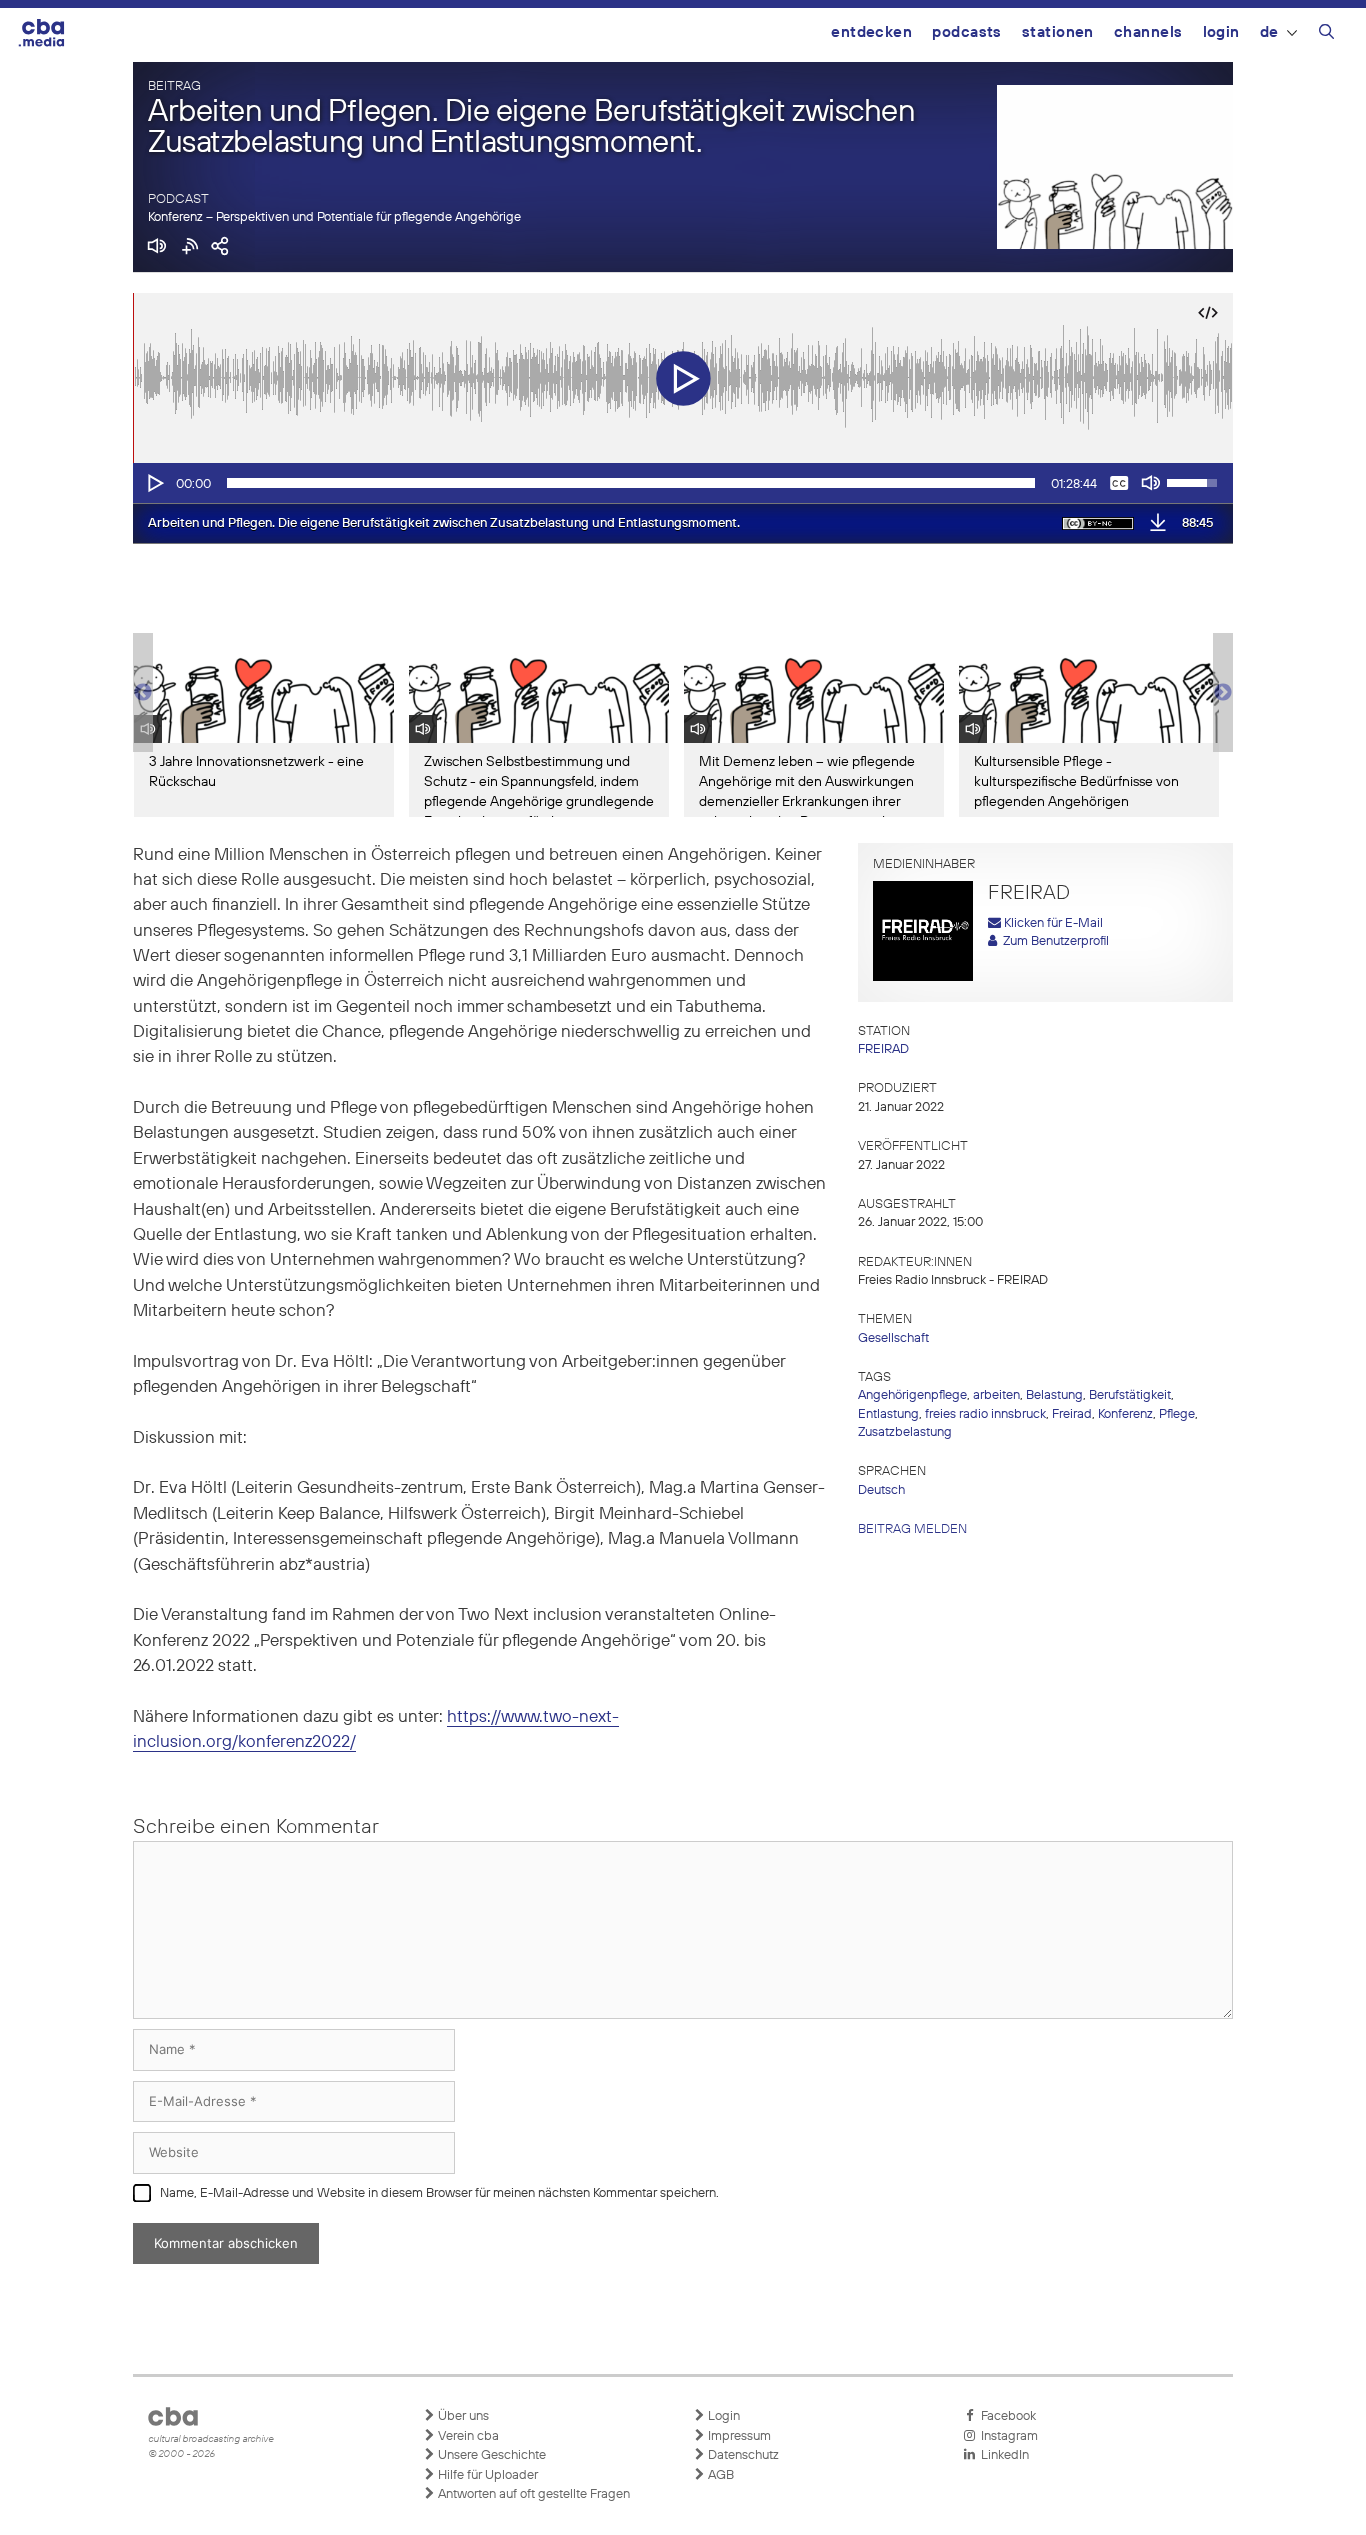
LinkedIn (1002, 2455)
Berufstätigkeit (1130, 1395)
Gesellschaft (893, 1338)
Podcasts (967, 32)
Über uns (462, 2416)
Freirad (1072, 1414)
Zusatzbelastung (905, 1432)
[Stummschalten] (1151, 483)
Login (1221, 32)
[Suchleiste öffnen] (1326, 35)
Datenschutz (742, 2455)
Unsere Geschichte (490, 2455)
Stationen (1058, 32)
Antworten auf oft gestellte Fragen (532, 2494)
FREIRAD (883, 1049)
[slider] (631, 483)
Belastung (1054, 1395)
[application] (683, 483)
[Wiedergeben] (154, 483)
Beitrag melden (912, 1529)
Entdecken (871, 32)
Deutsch (881, 1490)
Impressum (738, 2436)
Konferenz (1125, 1414)
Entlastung (888, 1414)
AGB (719, 2475)
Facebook (1005, 2416)
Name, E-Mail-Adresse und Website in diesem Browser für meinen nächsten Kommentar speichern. (439, 2193)
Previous (143, 693)
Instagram (1006, 2436)
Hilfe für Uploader (486, 2475)
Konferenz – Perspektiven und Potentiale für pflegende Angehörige (334, 217)
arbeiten (996, 1395)
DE (1269, 32)
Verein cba (467, 2436)
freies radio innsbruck (985, 1414)
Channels (1148, 32)
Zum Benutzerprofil (1053, 941)
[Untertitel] (1119, 483)
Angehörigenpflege (912, 1395)
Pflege (1177, 1414)
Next (1223, 693)
